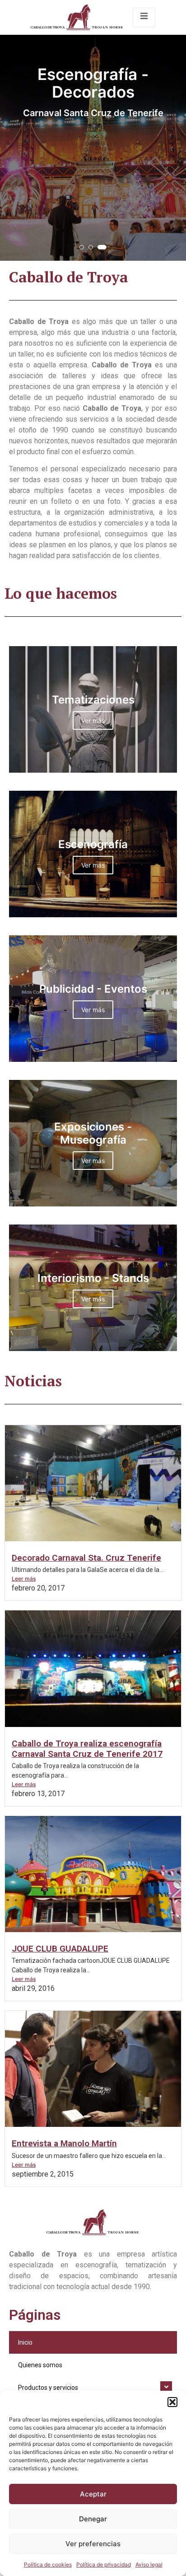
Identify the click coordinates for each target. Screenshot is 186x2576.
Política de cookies (48, 2564)
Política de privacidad (104, 2564)
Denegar (93, 2519)
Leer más (24, 1579)
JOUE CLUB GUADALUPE (60, 1949)
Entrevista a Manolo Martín (64, 2143)
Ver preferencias (93, 2544)
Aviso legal (149, 2564)
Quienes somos (40, 2365)
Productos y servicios (48, 2388)
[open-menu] (144, 17)
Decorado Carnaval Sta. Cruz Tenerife (86, 1558)
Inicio (25, 2342)
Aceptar (93, 2494)
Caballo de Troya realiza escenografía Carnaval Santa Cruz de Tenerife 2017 (87, 1749)
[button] (172, 2402)
